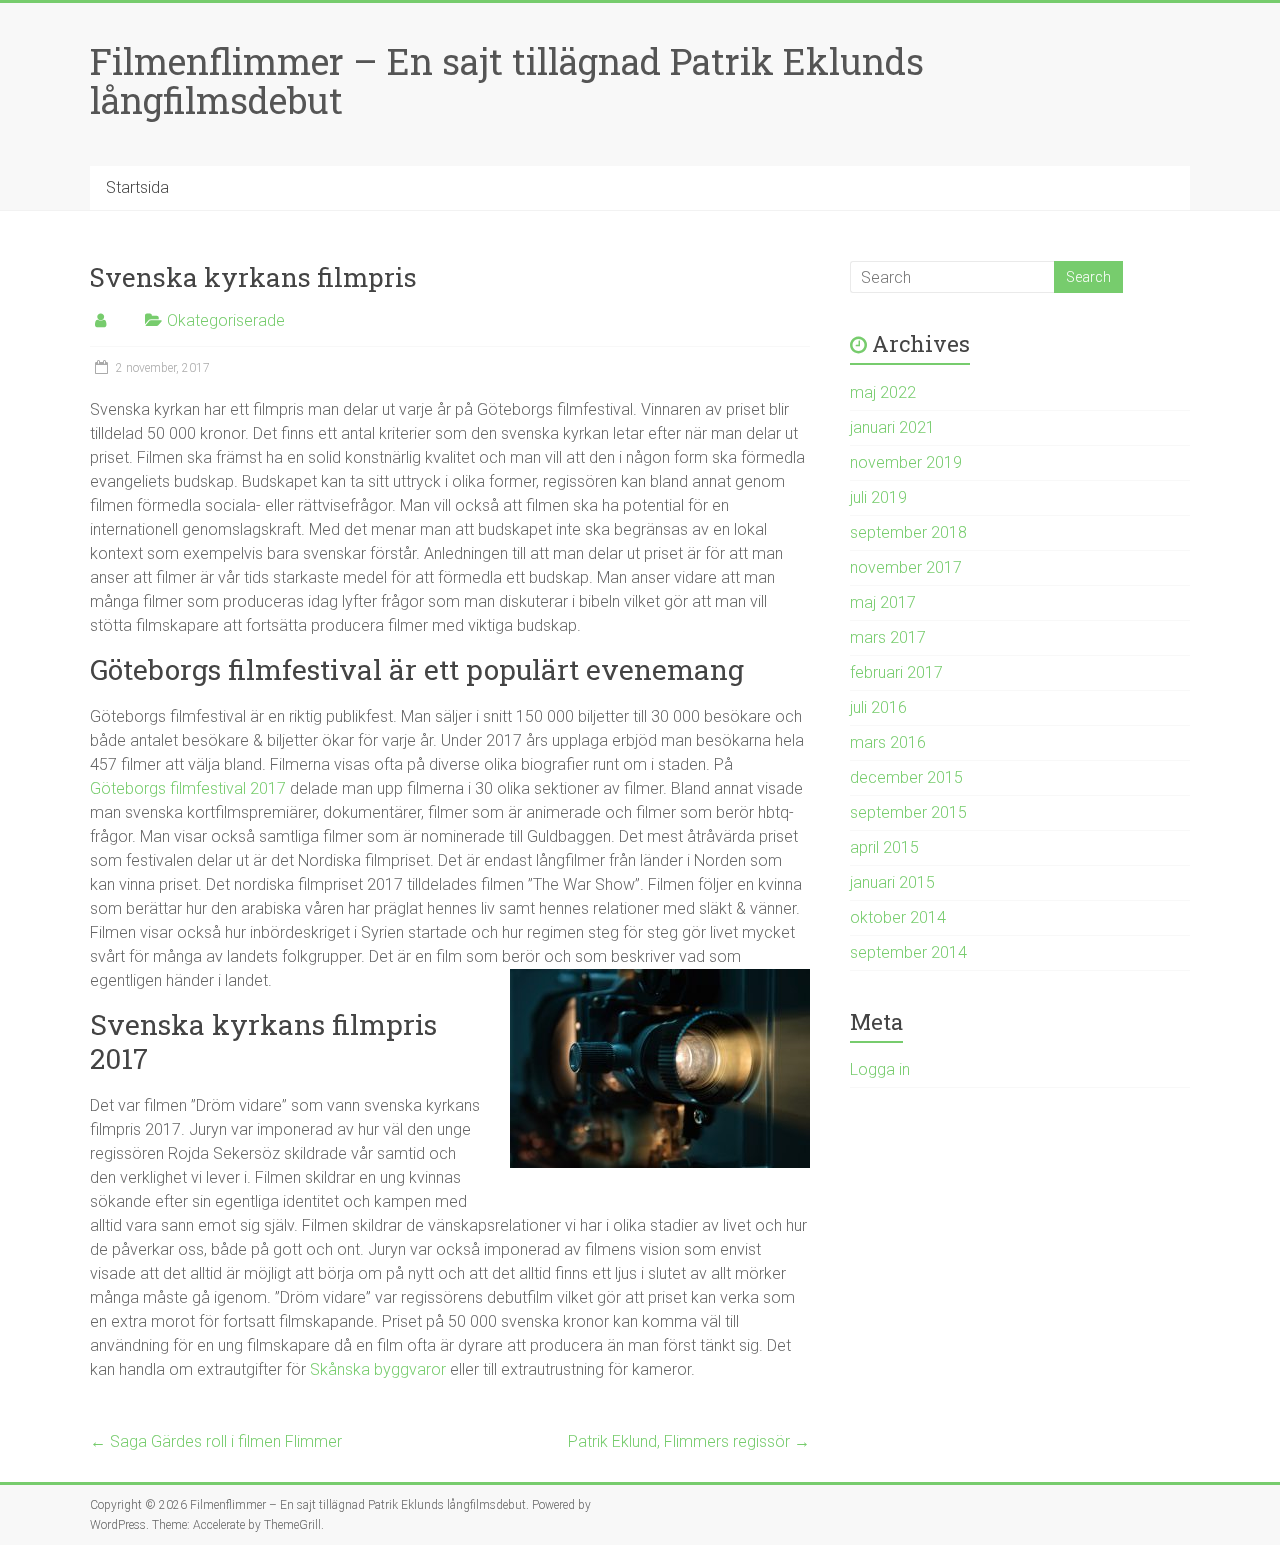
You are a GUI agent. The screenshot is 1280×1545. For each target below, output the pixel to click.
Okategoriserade (226, 320)
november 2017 (906, 567)
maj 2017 (883, 602)
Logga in (880, 1069)
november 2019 (906, 462)
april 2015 (884, 847)
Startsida (137, 187)
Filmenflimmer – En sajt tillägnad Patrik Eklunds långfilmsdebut (507, 80)
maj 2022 (883, 392)
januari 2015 (892, 882)
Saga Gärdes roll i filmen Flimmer (216, 1441)
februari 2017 (896, 672)
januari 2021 (892, 427)
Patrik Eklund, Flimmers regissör (689, 1441)
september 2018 (908, 532)
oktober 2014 (898, 917)
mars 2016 (888, 742)
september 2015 (908, 812)
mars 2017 (888, 637)
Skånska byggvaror (378, 1369)
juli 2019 (878, 497)
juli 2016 (878, 707)
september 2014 (908, 952)
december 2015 (906, 777)
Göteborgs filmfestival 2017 (188, 788)
